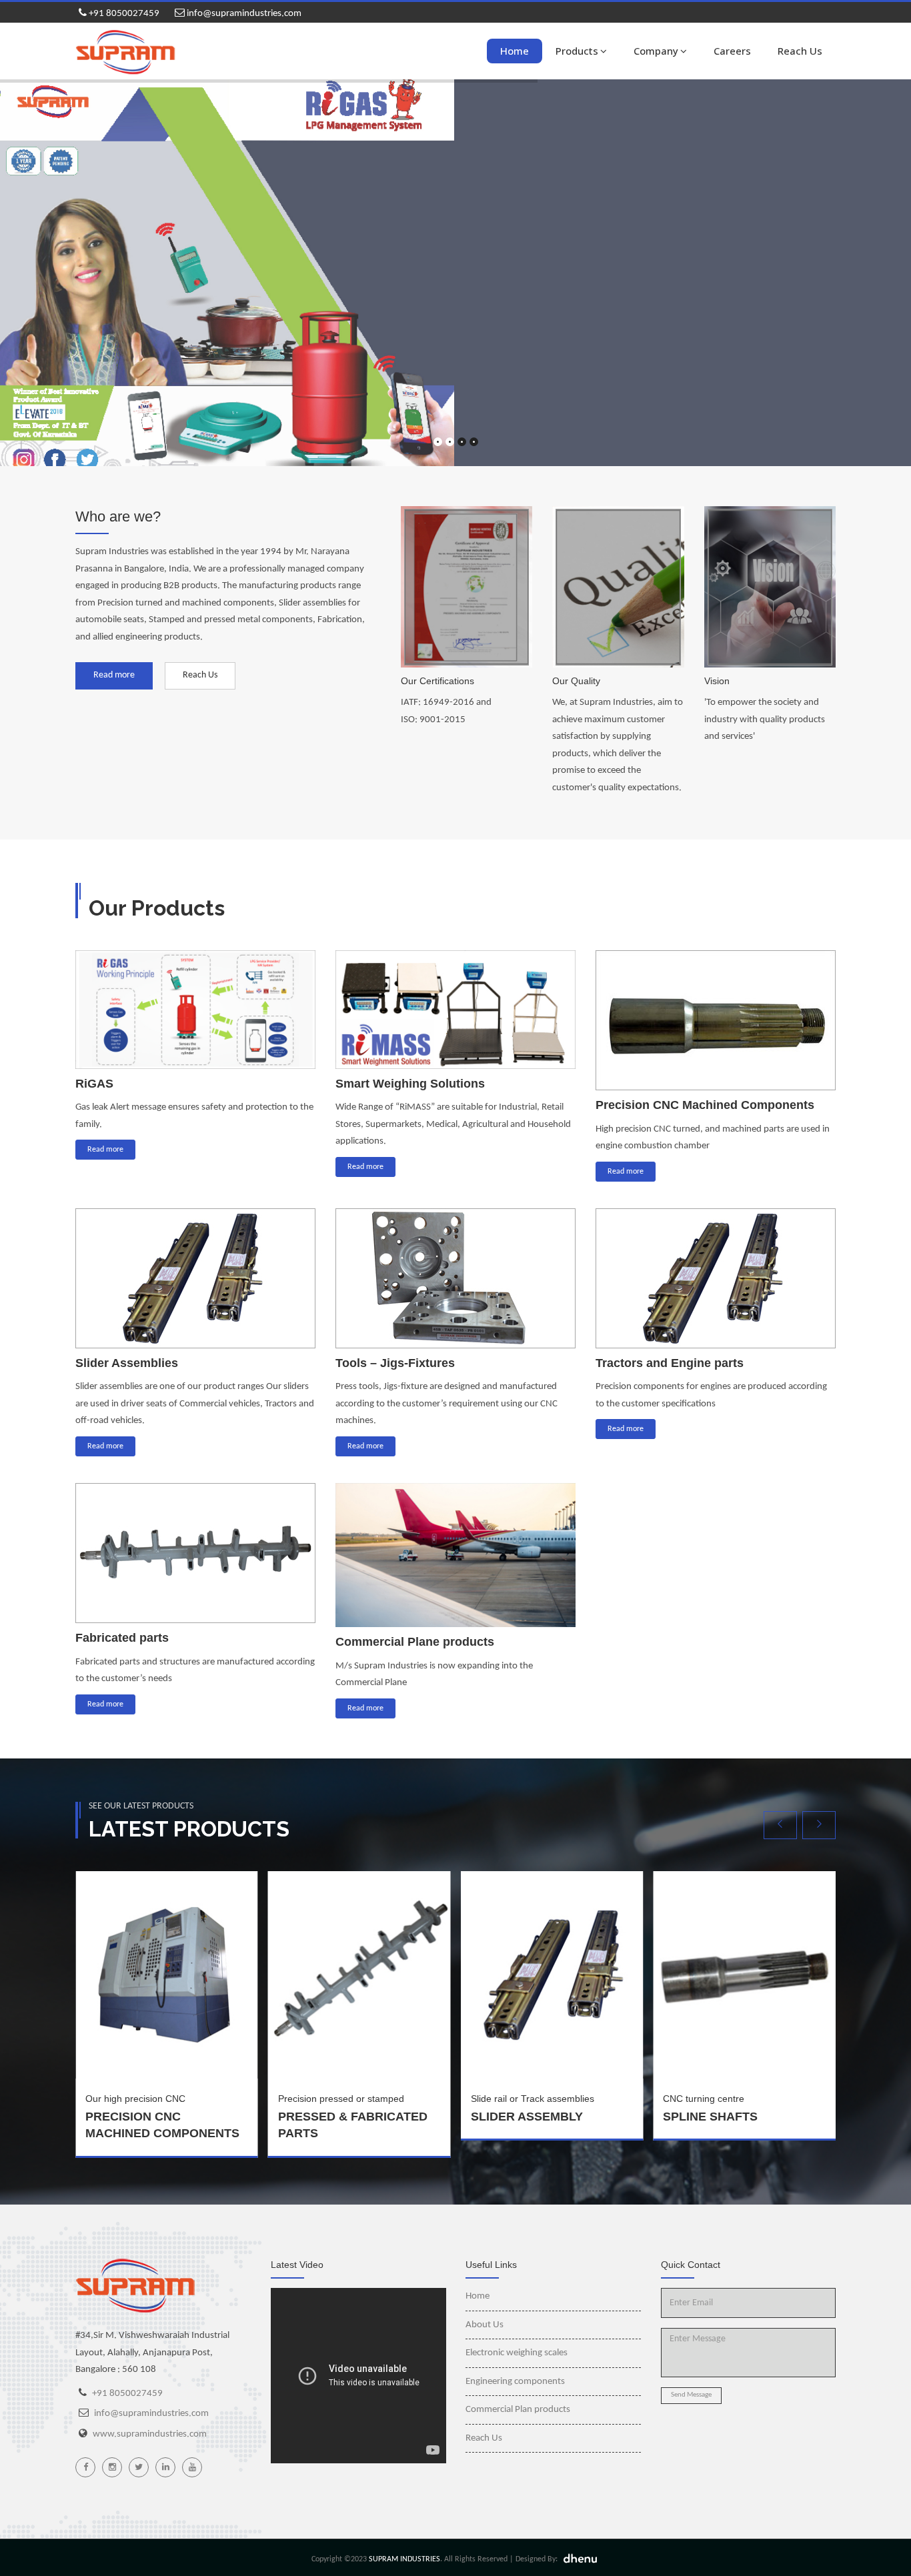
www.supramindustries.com (150, 2434)
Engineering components (515, 2382)
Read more (114, 675)
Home (515, 51)
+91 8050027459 (123, 14)
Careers (732, 51)
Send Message (691, 2395)
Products (577, 51)
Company (656, 51)
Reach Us (800, 51)
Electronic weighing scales (517, 2353)
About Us (485, 2325)
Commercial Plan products (518, 2410)
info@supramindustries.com (243, 14)
